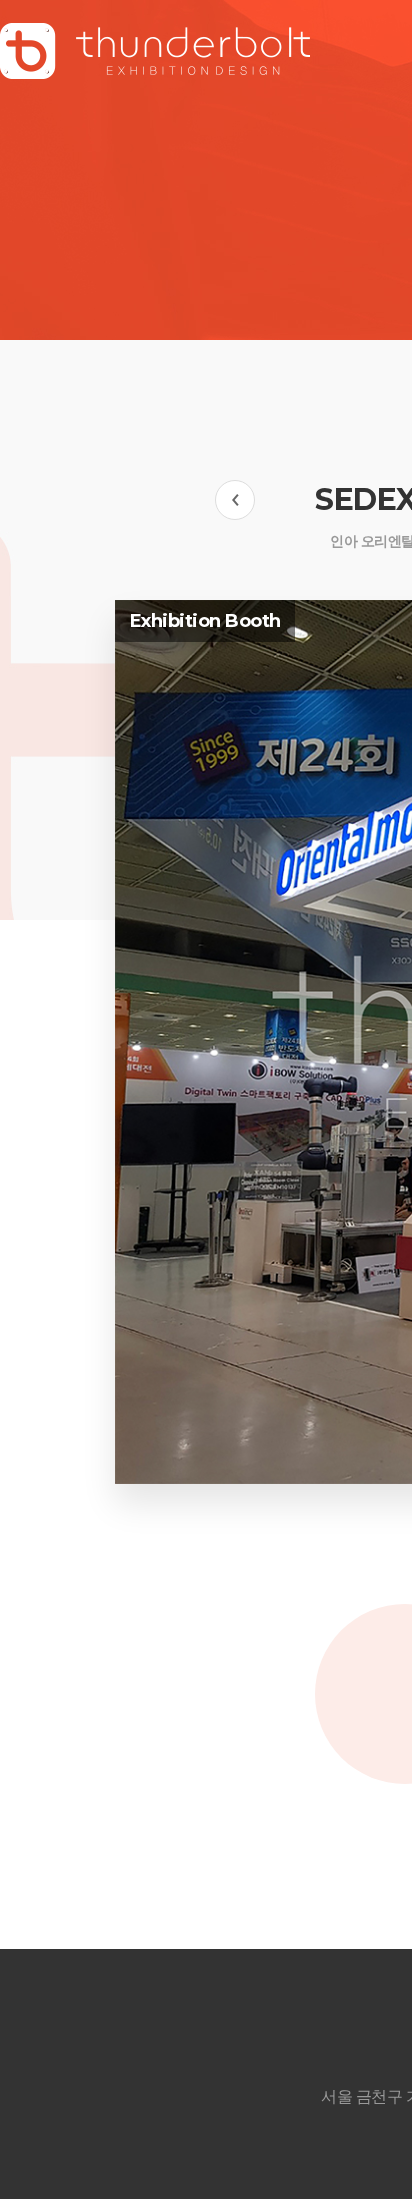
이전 (235, 500)
